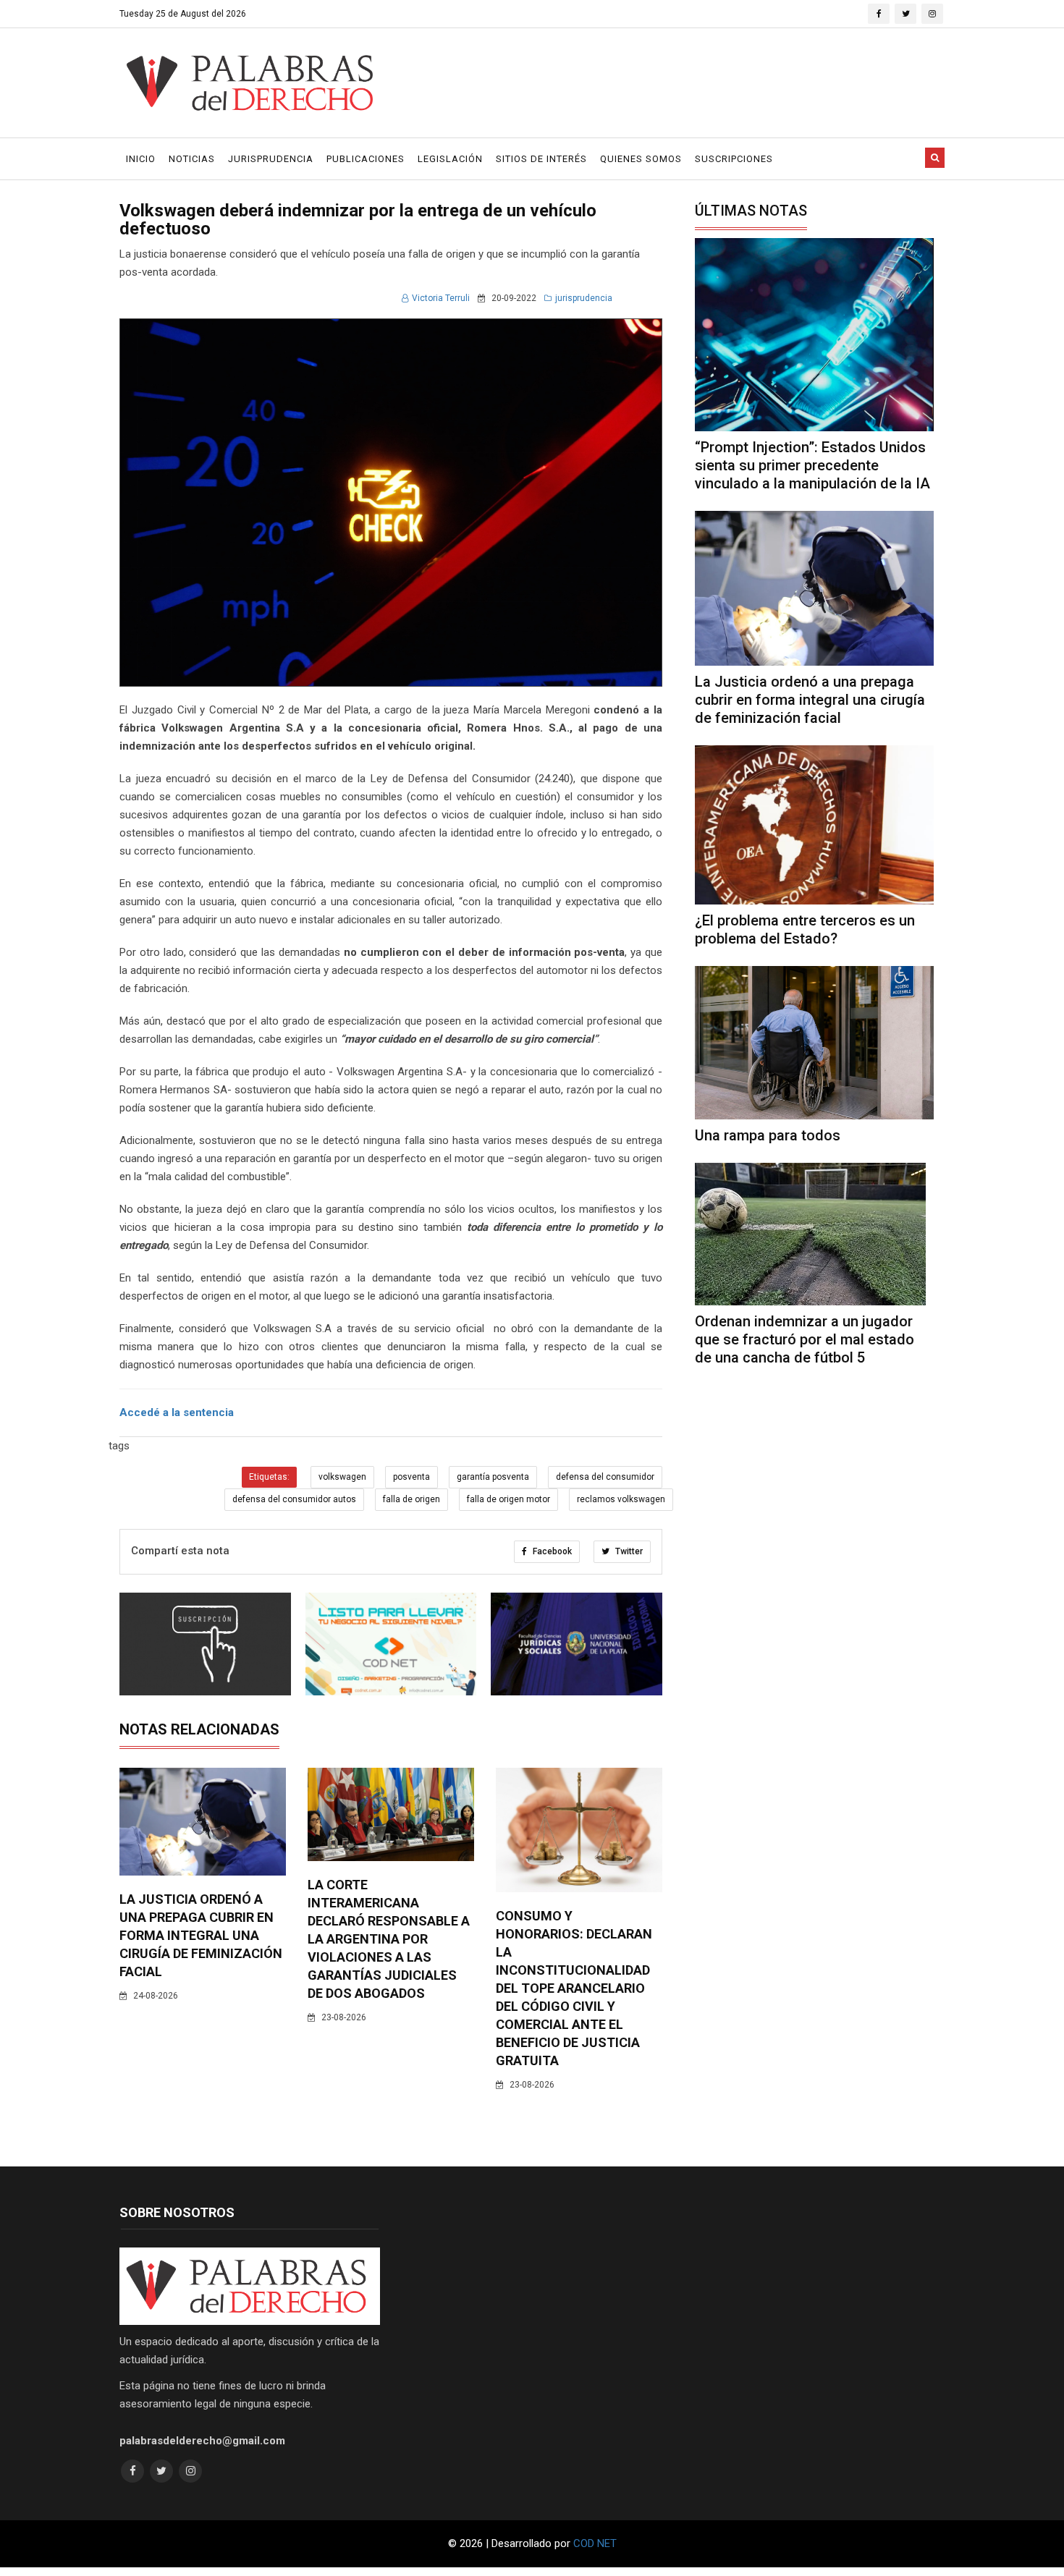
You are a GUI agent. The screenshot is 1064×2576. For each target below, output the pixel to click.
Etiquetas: (269, 1477)
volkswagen (342, 1477)
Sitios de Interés (541, 159)
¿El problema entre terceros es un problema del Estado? (805, 929)
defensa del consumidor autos (294, 1499)
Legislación (450, 159)
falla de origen (411, 1499)
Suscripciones (734, 159)
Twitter (628, 1551)
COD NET (595, 2543)
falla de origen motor (508, 1499)
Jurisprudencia (271, 159)
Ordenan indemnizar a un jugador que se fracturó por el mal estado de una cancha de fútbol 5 (805, 1339)
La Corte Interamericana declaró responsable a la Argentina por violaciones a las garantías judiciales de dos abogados (389, 1939)
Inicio (141, 159)
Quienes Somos (641, 159)
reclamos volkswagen (621, 1499)
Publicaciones (366, 159)
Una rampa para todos (768, 1135)
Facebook (551, 1551)
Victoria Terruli (441, 298)
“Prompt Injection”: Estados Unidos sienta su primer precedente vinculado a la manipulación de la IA (812, 465)
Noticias (192, 159)
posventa (411, 1477)
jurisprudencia (584, 298)
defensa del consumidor (605, 1477)
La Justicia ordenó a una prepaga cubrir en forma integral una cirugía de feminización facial (201, 1935)
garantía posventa (493, 1477)
